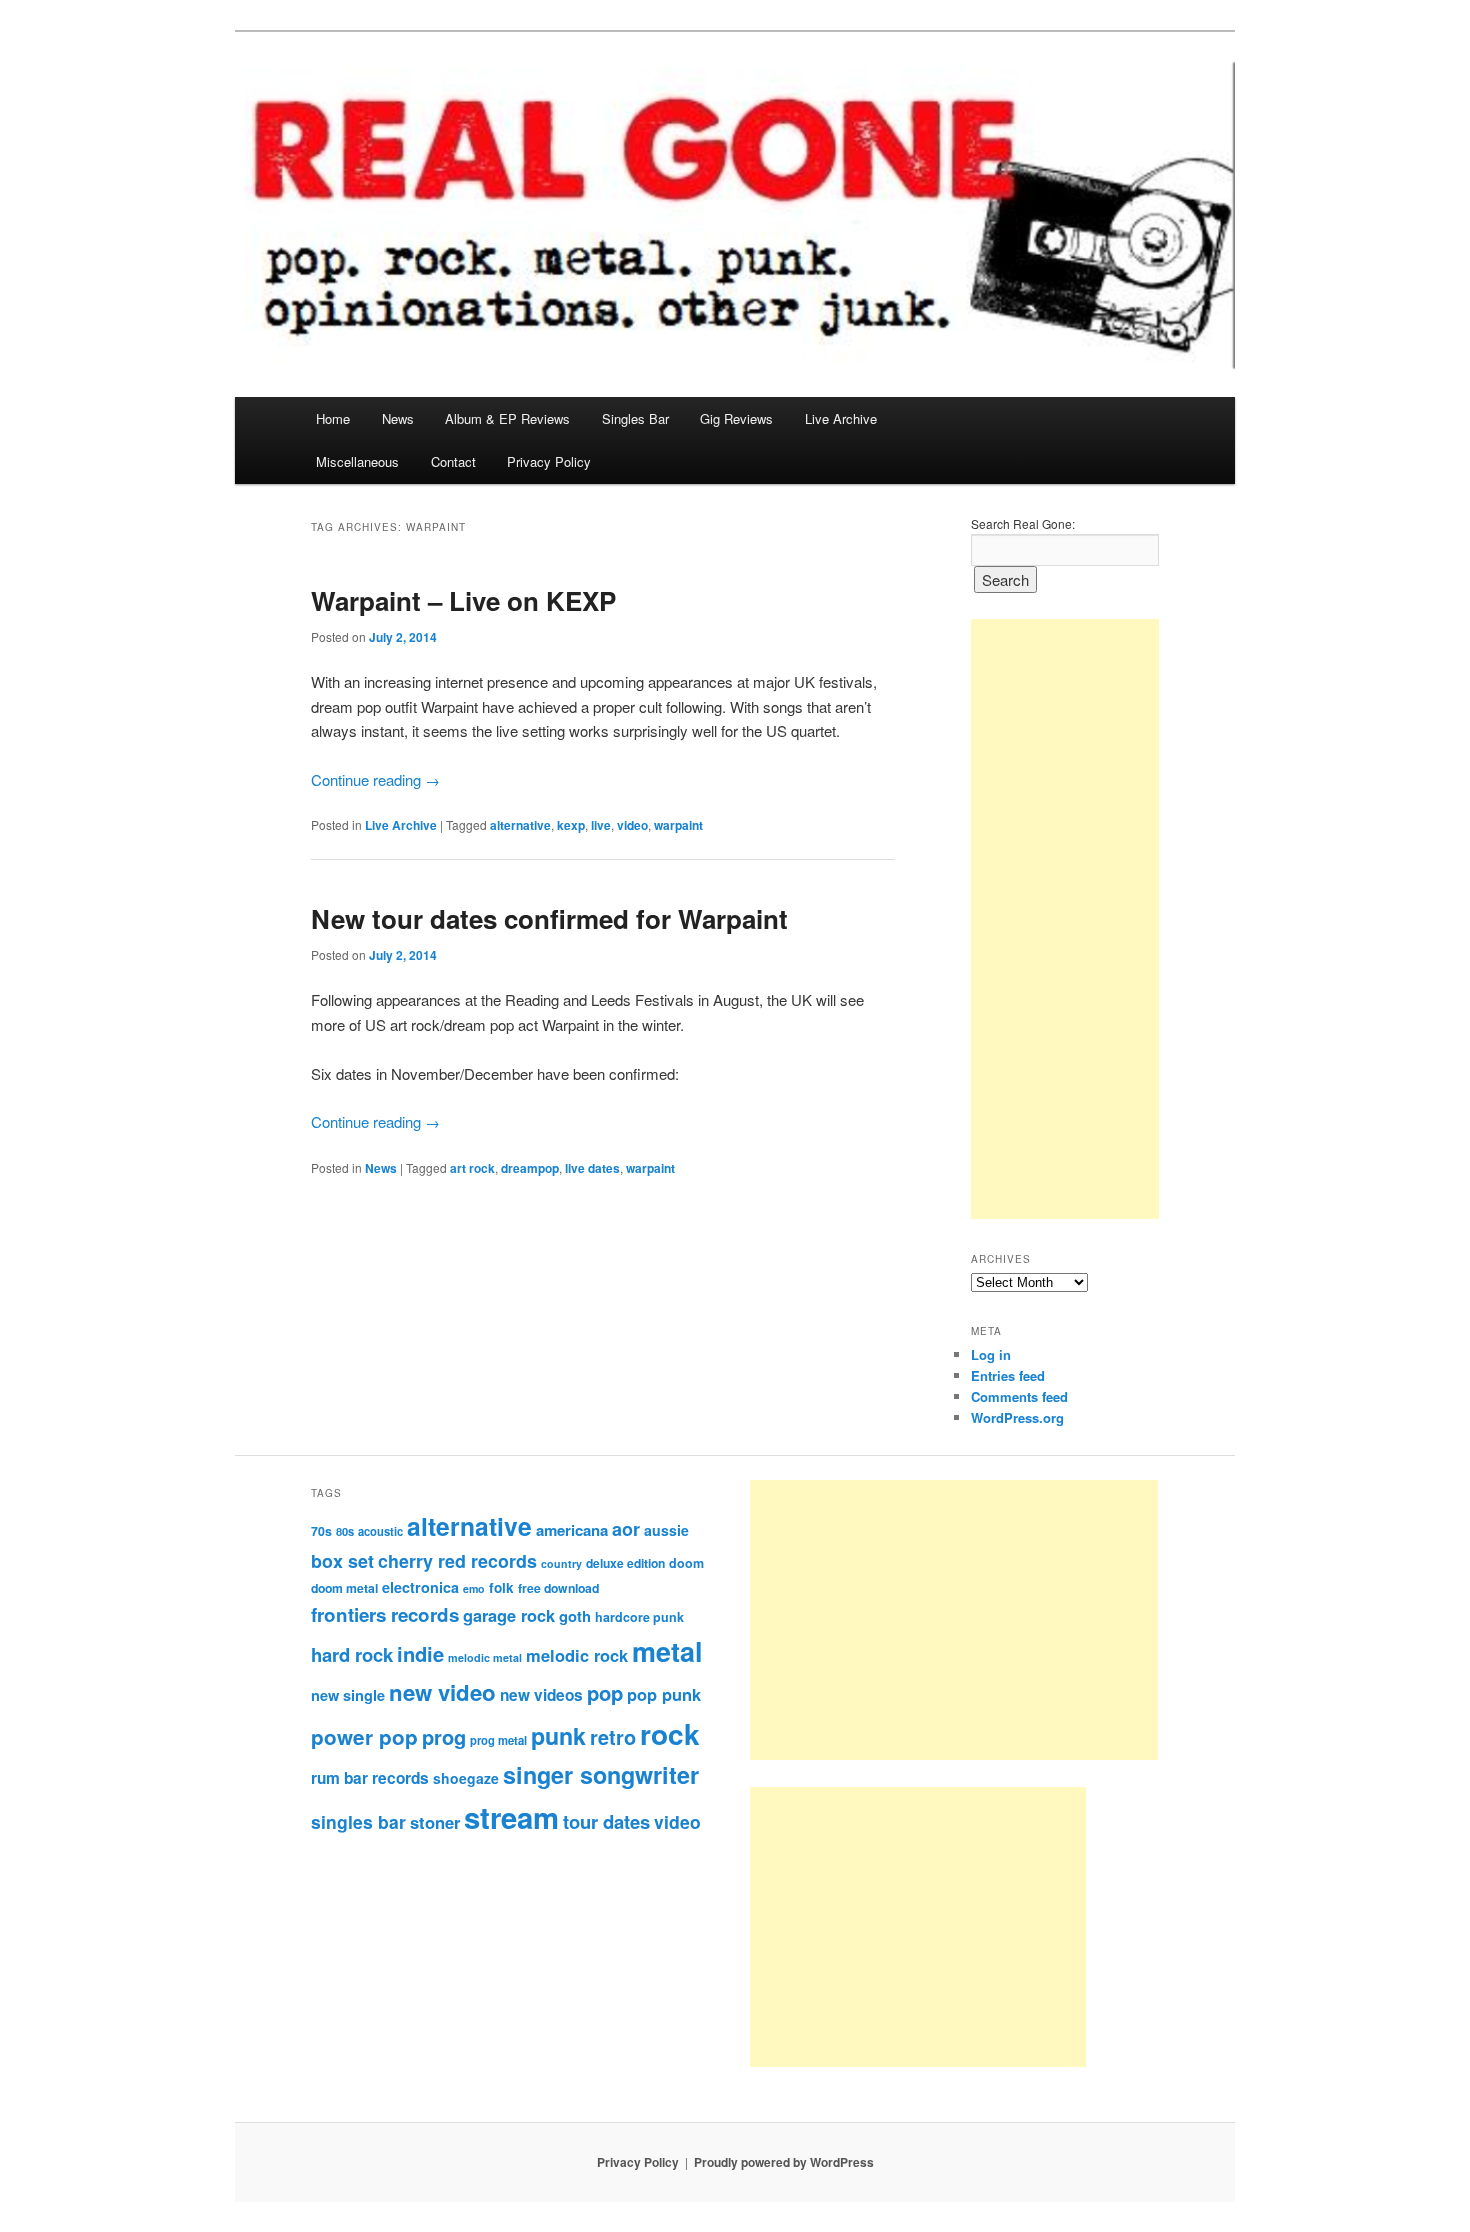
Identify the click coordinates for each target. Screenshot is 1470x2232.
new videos (541, 1695)
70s (321, 1531)
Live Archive (841, 418)
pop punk (664, 1694)
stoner (435, 1822)
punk (558, 1735)
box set (342, 1560)
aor (626, 1529)
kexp (571, 825)
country (561, 1563)
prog (444, 1736)
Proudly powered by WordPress (784, 2162)
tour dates (606, 1821)
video (632, 825)
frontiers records (385, 1614)
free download (558, 1588)
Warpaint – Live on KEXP (463, 600)
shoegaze (466, 1778)
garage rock (509, 1615)
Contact (453, 461)
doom (686, 1563)
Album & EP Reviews (507, 418)
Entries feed (1008, 1375)
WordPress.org (1017, 1417)
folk (501, 1587)
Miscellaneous (357, 461)
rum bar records (370, 1778)
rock (670, 1733)
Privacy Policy (549, 461)
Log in (991, 1354)
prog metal (498, 1740)
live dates (592, 1168)
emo (474, 1588)
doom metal (344, 1588)
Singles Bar (635, 418)
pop (605, 1692)
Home (333, 418)
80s (345, 1531)
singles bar (358, 1821)
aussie (666, 1530)
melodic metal (485, 1657)
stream (511, 1817)
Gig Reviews (736, 418)
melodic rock (577, 1655)
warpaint (678, 825)
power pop (364, 1736)
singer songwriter (601, 1774)
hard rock (352, 1654)
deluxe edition (625, 1563)
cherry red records (457, 1560)
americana (572, 1530)
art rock (472, 1168)
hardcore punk (639, 1617)
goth (575, 1616)
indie (420, 1653)
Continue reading (375, 779)
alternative (520, 825)
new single (348, 1695)
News (398, 418)
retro (613, 1737)
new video (442, 1692)
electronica (420, 1587)
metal (667, 1651)
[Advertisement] (1065, 919)
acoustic (380, 1531)
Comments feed (1019, 1396)
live (601, 825)
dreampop (530, 1168)
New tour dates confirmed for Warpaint (549, 918)
